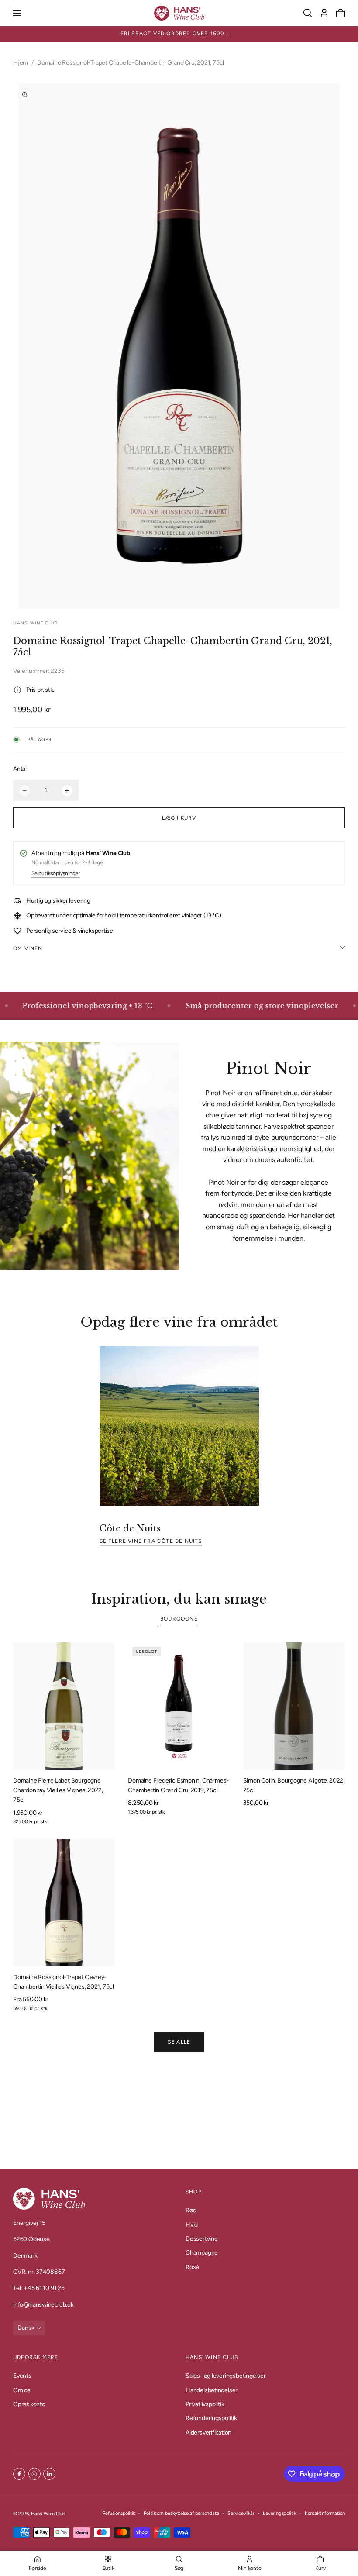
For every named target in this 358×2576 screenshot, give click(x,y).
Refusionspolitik (119, 2513)
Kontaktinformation (325, 2513)
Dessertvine (202, 2239)
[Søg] (308, 13)
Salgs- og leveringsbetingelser (226, 2376)
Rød (191, 2210)
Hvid (192, 2225)
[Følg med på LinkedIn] (49, 2474)
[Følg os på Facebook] (19, 2474)
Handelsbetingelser (212, 2390)
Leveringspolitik (279, 2513)
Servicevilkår (241, 2513)
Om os (22, 2390)
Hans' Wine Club (48, 2514)
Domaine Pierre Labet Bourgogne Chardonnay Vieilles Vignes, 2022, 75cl (58, 1790)
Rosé (192, 2267)
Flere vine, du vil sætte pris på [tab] (179, 2112)
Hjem (21, 63)
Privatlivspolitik (205, 2404)
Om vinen (28, 948)
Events (22, 2376)
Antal (20, 769)
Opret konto (29, 2404)
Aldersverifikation (208, 2432)
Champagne (202, 2253)
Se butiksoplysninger (56, 874)
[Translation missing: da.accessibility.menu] (17, 13)
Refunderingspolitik (211, 2418)
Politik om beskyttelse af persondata (181, 2513)
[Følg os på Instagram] (34, 2474)
